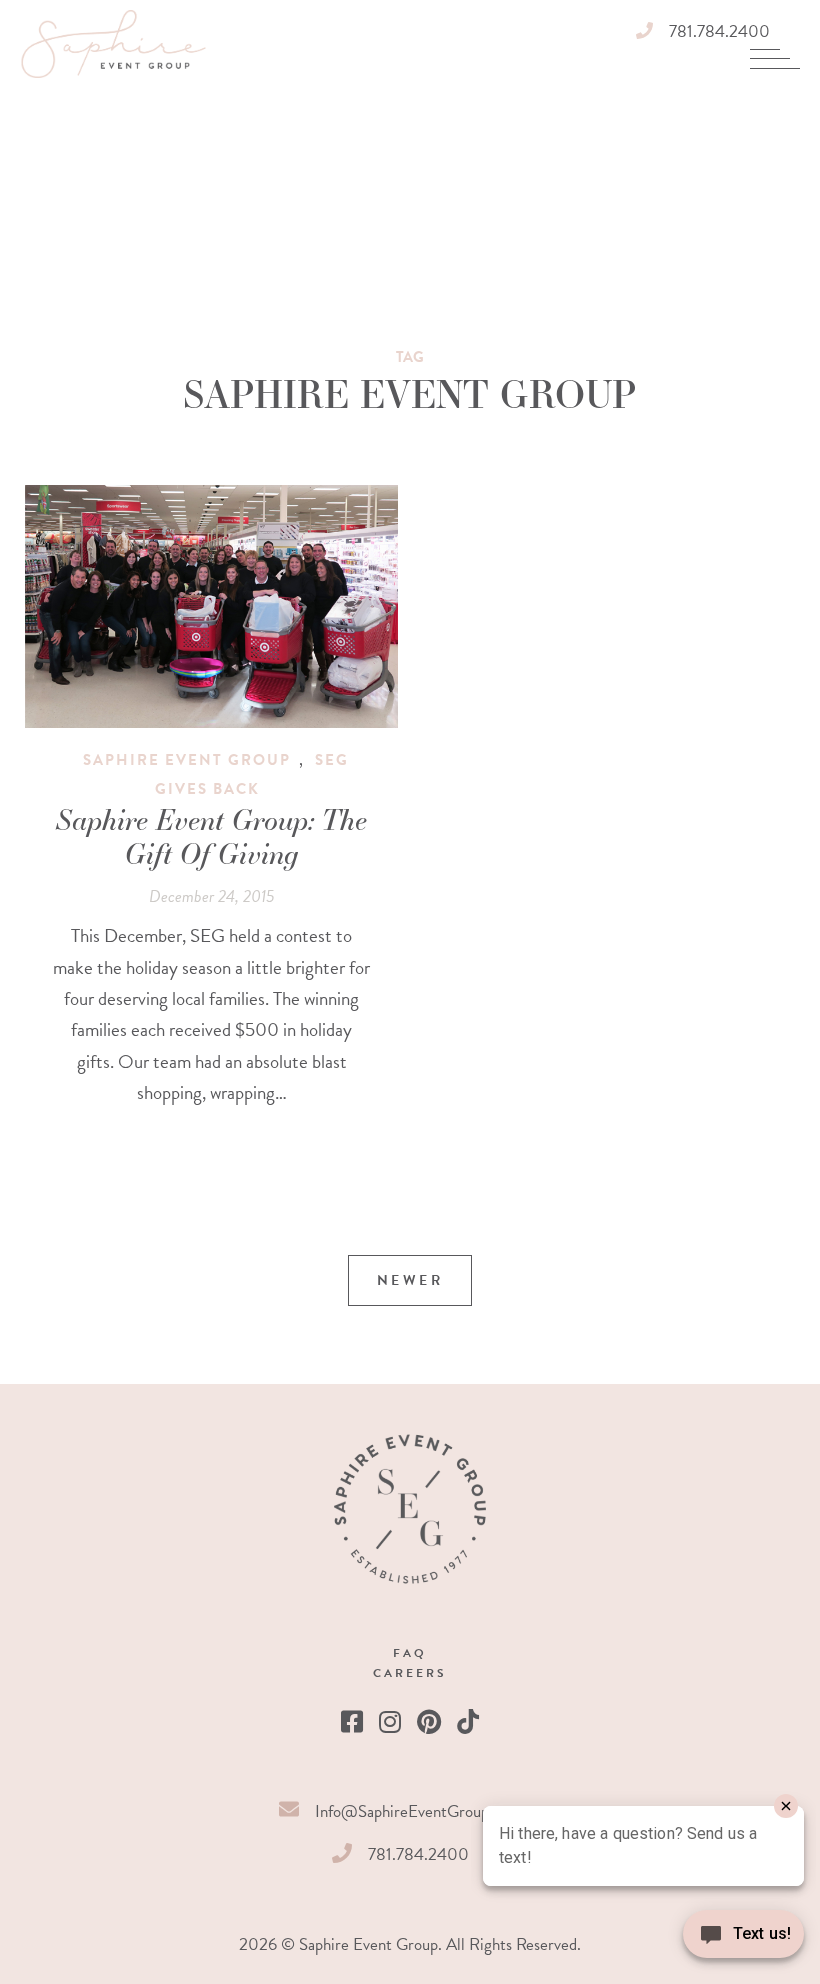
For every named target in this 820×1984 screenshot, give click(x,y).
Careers (410, 1673)
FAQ (410, 1653)
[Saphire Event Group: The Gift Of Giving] (212, 606)
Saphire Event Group (187, 760)
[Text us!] (743, 1941)
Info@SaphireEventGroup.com (418, 1811)
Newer (410, 1280)
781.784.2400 (719, 31)
